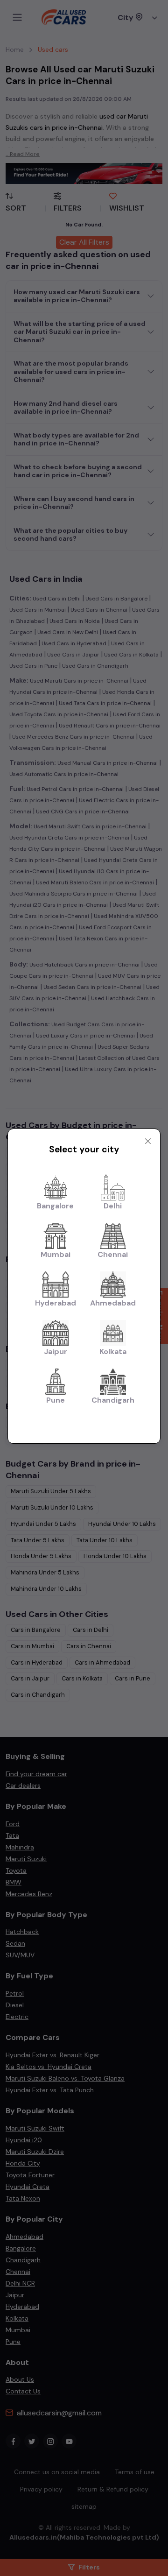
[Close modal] (148, 1141)
